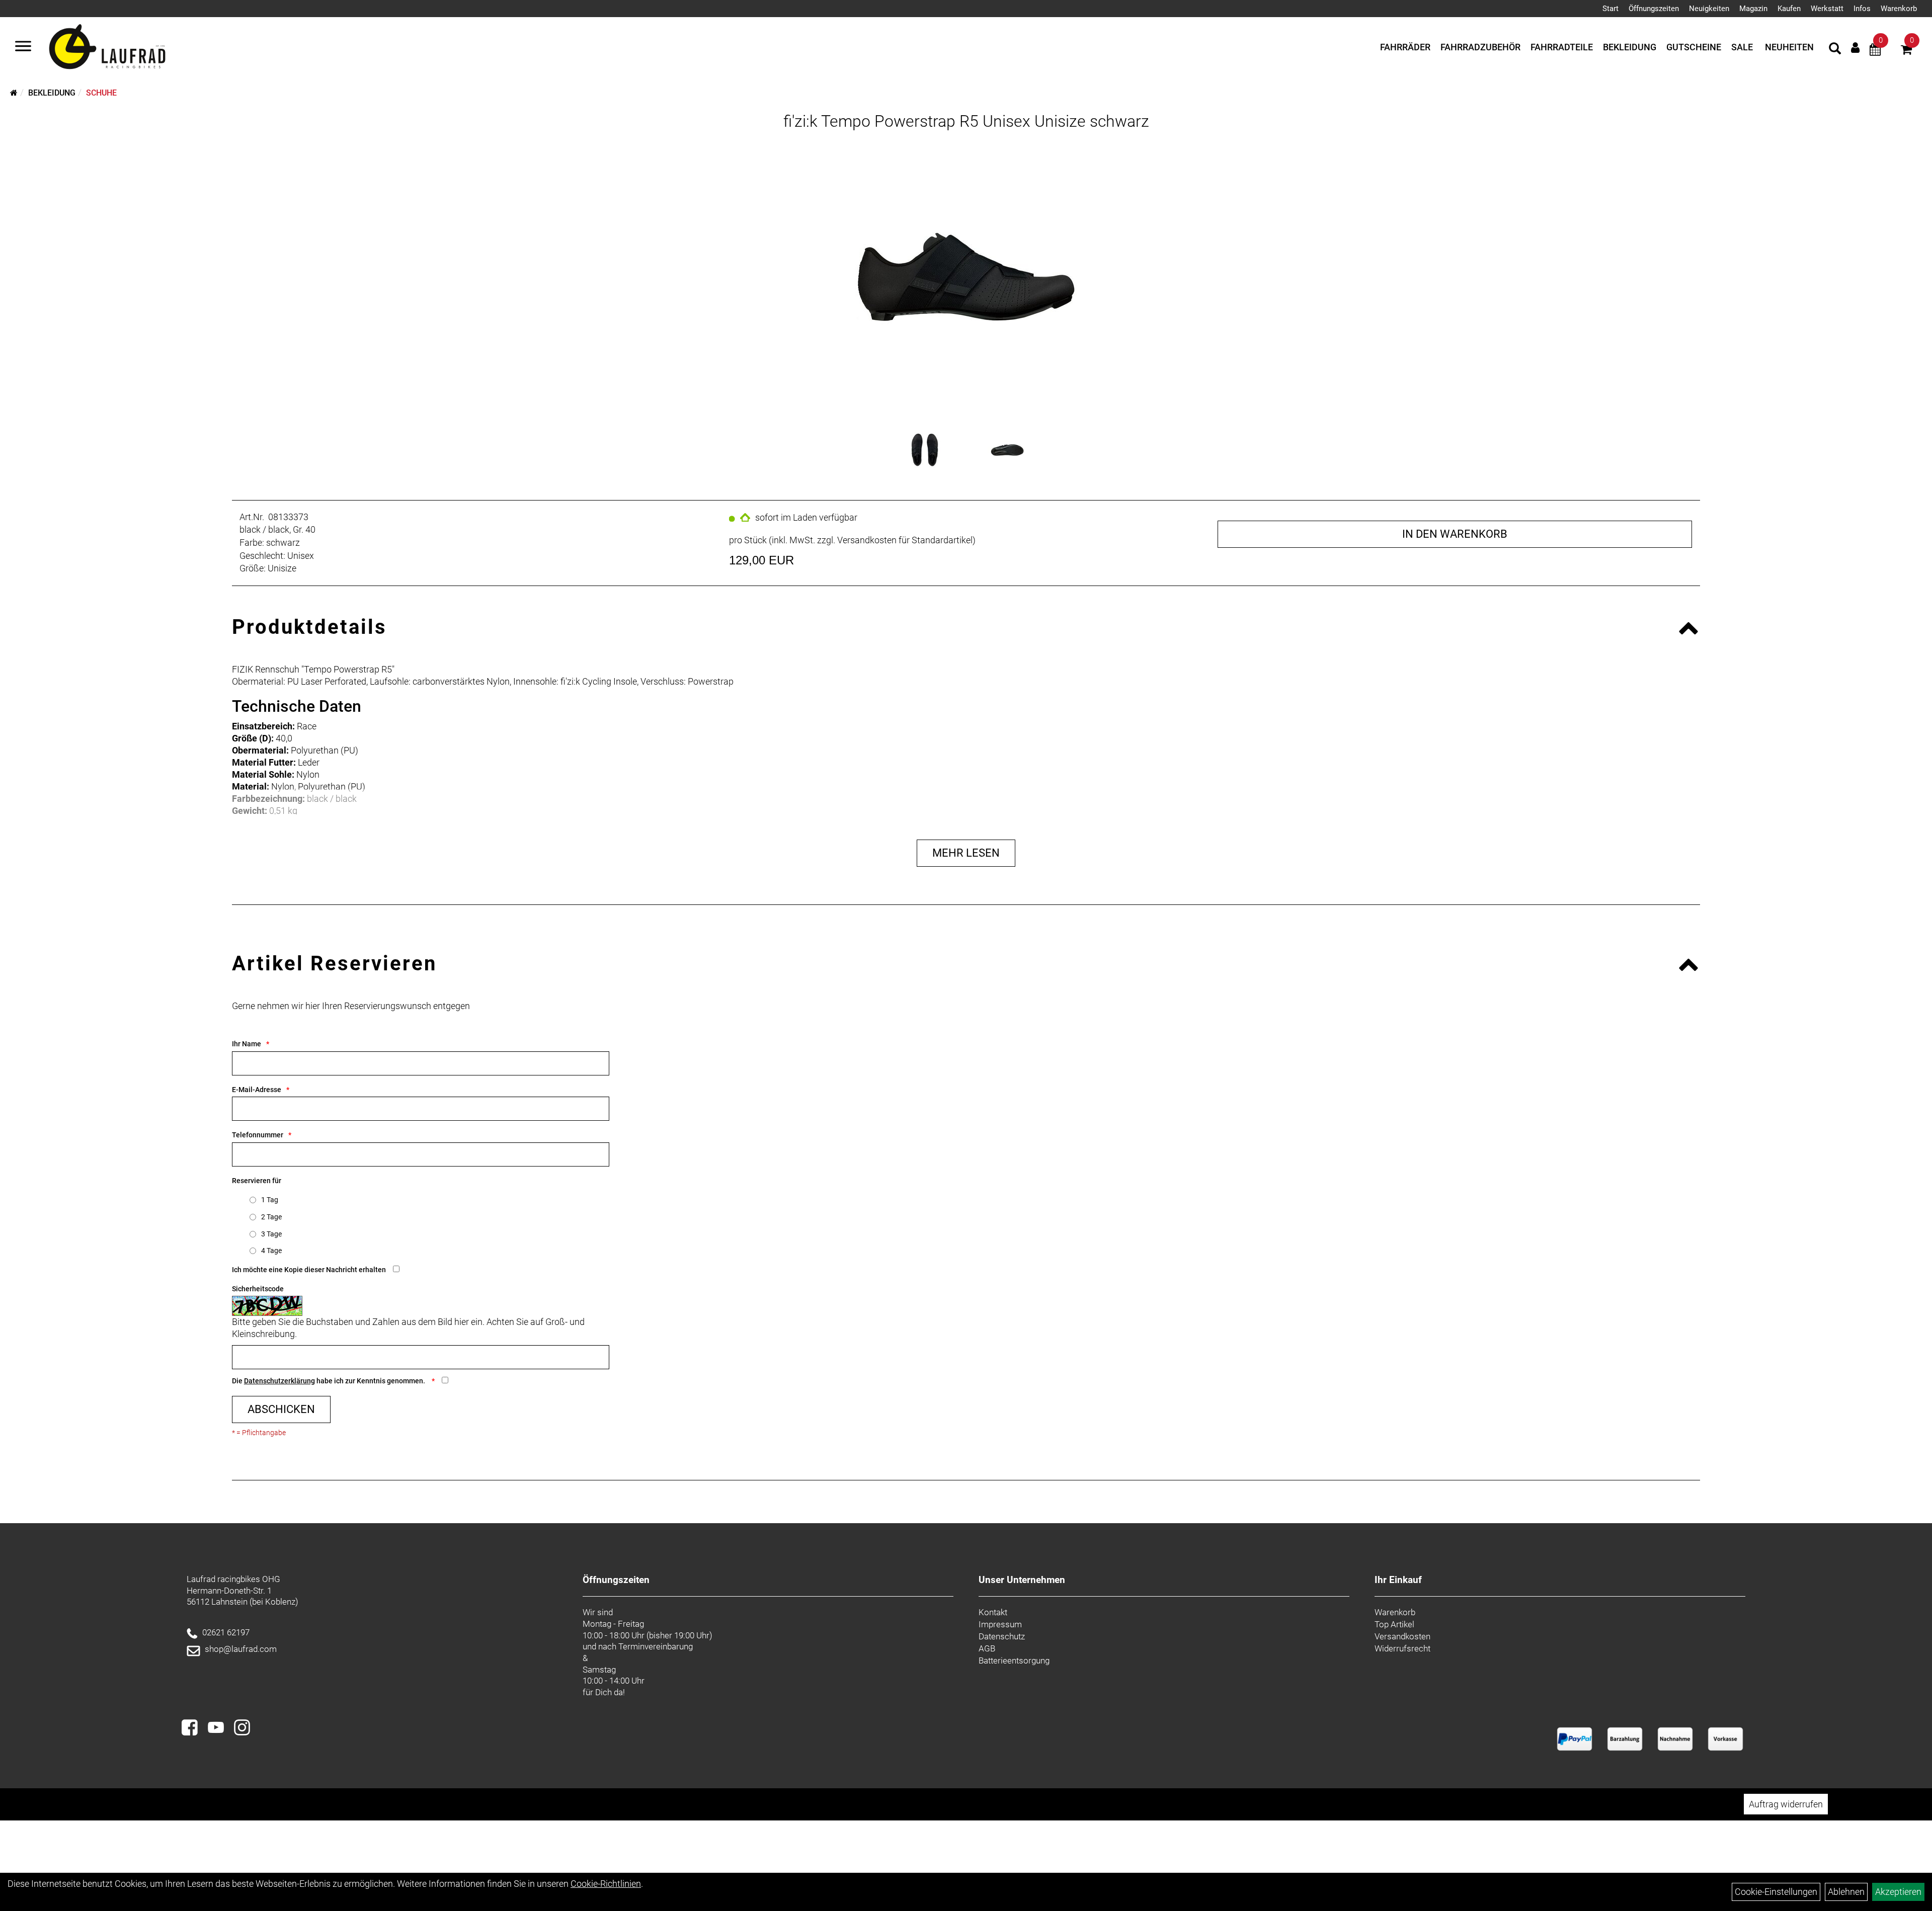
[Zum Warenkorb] (1906, 51)
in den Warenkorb (1455, 534)
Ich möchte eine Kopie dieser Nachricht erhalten (309, 1270)
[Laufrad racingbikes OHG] (122, 47)
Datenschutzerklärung (279, 1381)
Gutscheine (1694, 47)
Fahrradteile (1562, 47)
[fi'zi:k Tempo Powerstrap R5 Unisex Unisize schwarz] (966, 277)
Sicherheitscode (258, 1289)
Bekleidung (1630, 47)
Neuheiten (1789, 47)
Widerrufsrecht (1402, 1648)
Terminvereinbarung (656, 1646)
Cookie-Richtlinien (606, 1884)
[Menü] (23, 47)
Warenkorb (1899, 9)
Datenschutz (1002, 1636)
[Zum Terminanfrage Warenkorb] (1875, 51)
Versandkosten (1402, 1636)
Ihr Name (247, 1044)
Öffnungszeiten (1654, 9)
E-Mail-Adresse (257, 1090)
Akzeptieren (1898, 1892)
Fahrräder (1405, 47)
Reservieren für (257, 1181)
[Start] (14, 93)
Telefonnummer (258, 1135)
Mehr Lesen (966, 853)
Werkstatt (1827, 9)
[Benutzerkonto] (1855, 48)
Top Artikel (1394, 1624)
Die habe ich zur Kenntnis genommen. (329, 1381)
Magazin (1753, 9)
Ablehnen (1846, 1892)
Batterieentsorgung (1014, 1660)
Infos (1862, 9)
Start (1611, 9)
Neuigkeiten (1709, 9)
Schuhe (101, 93)
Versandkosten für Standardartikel (905, 540)
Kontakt (993, 1612)
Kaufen (1789, 9)
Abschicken (281, 1409)
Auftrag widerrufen (1786, 1804)
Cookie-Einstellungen (1776, 1892)
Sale (1742, 47)
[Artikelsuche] (1835, 50)
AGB (987, 1648)
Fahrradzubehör (1480, 47)
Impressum (1000, 1624)
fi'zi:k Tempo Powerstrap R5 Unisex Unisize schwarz (966, 121)
